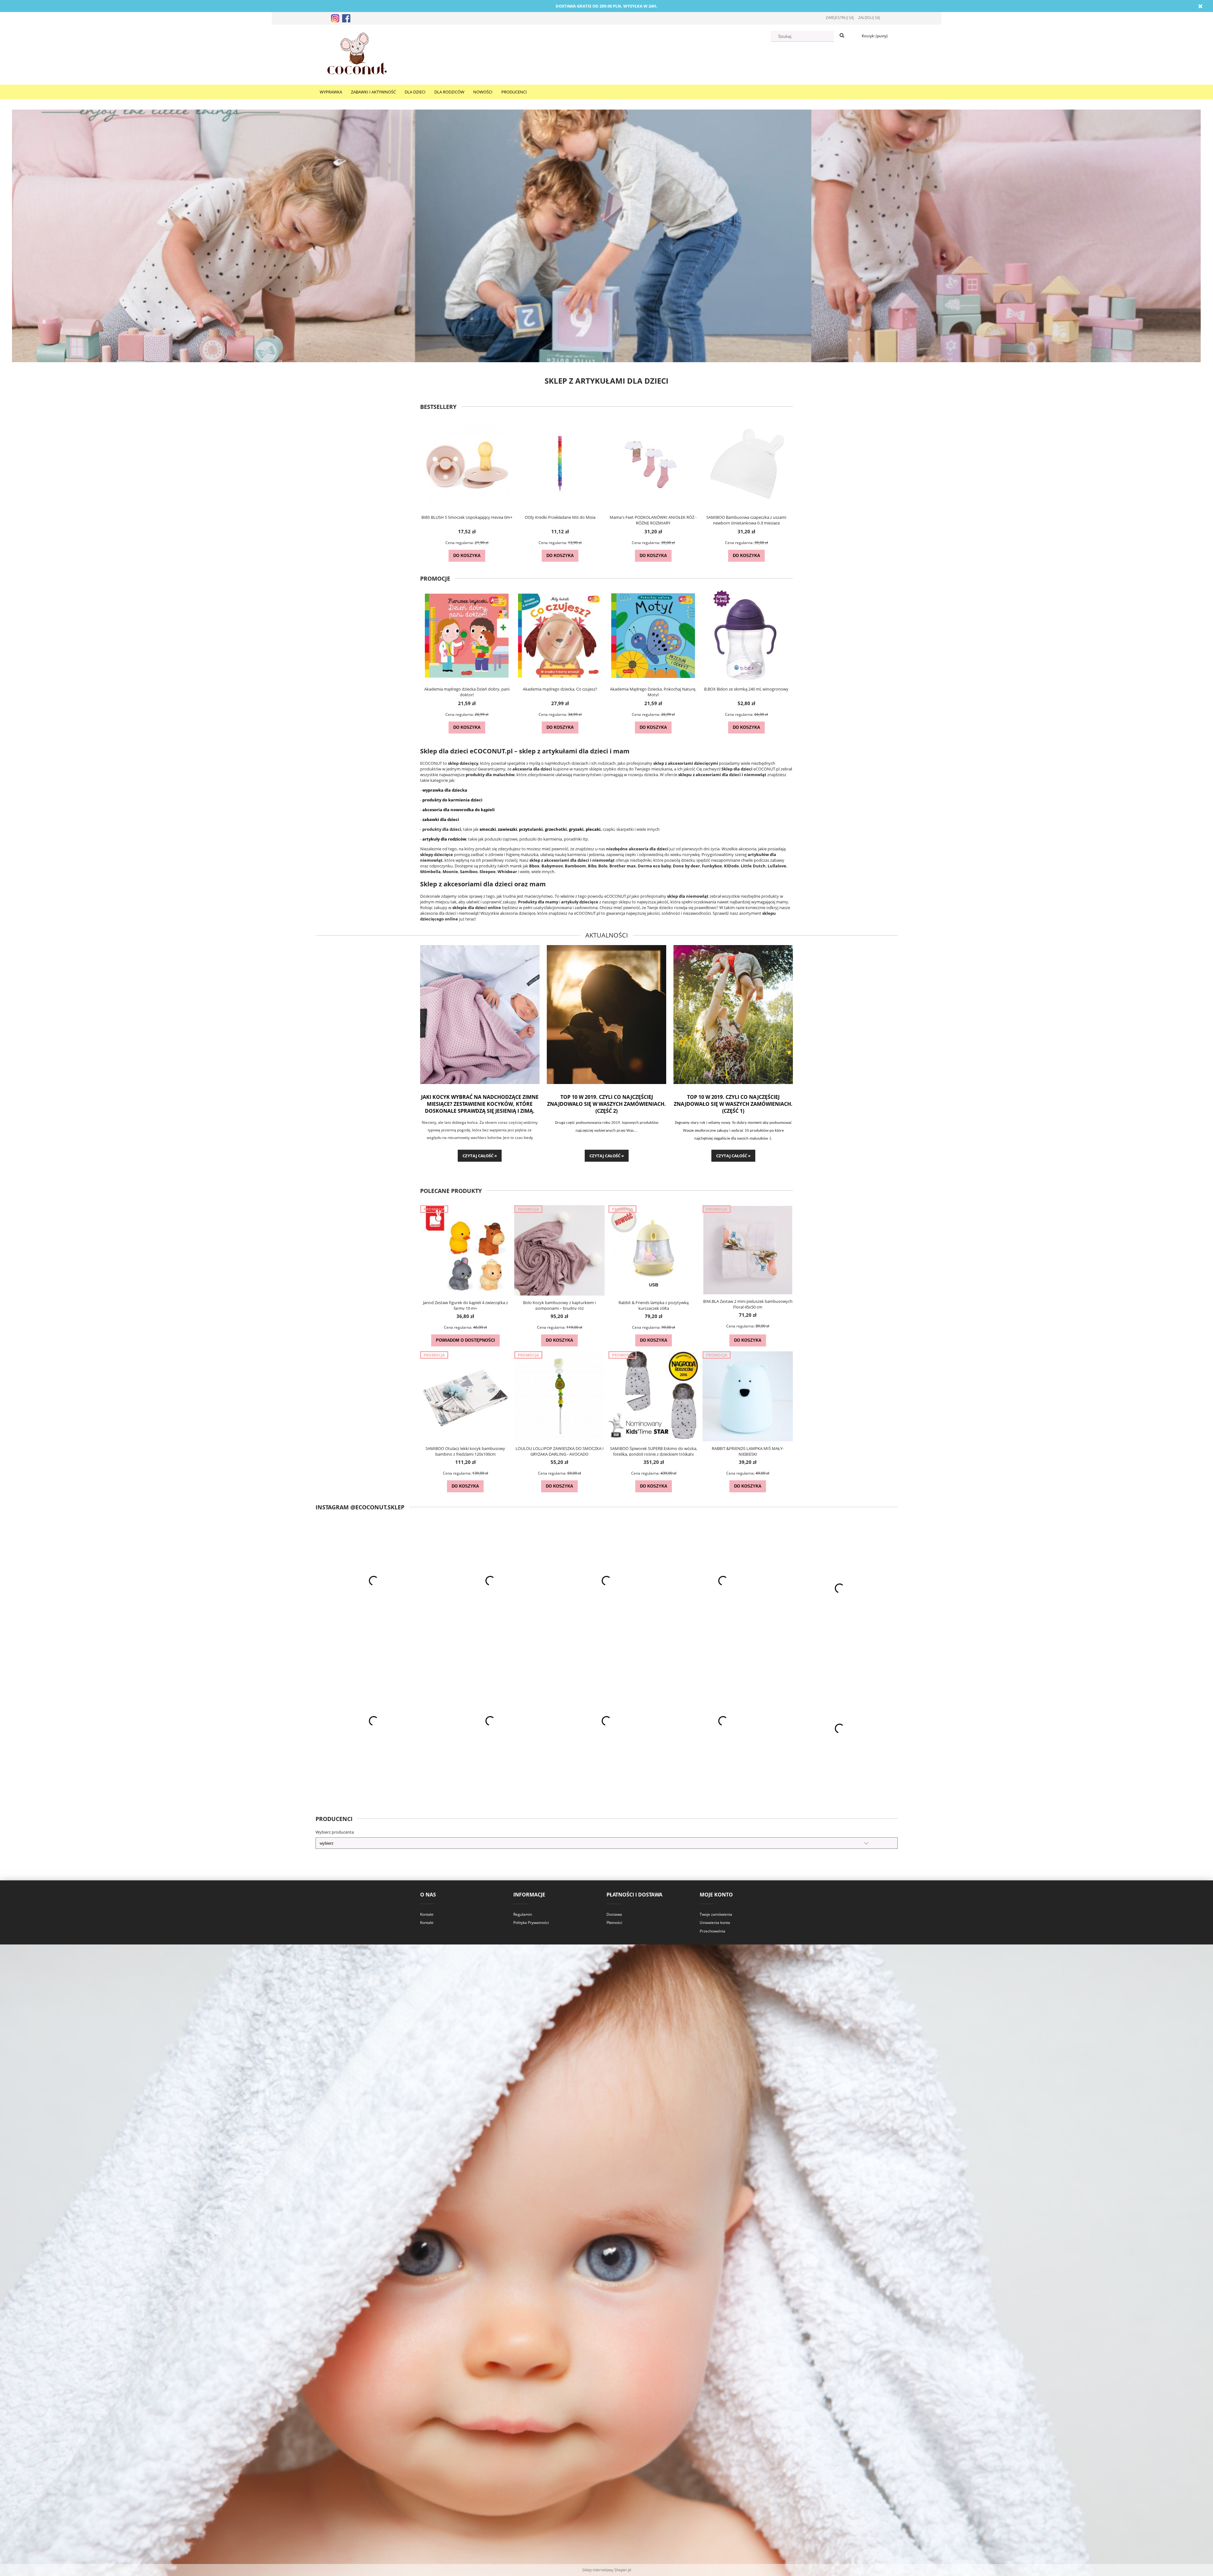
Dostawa (614, 1914)
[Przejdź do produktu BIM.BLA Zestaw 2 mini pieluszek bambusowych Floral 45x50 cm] (748, 1250)
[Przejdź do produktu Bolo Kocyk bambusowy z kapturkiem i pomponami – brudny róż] (559, 1250)
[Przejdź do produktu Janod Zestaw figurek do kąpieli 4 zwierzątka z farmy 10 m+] (465, 1250)
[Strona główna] (357, 54)
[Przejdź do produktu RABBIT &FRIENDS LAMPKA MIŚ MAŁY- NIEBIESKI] (748, 1396)
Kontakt (427, 1914)
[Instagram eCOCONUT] (335, 18)
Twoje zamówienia (716, 1914)
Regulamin (523, 1914)
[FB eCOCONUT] (346, 18)
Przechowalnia (712, 1931)
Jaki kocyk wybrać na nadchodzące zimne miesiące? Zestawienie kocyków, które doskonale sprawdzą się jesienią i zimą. (480, 1104)
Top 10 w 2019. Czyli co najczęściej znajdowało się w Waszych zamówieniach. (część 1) (733, 1104)
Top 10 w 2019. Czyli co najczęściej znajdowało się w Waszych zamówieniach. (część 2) (606, 1104)
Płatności (614, 1923)
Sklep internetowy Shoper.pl (607, 2570)
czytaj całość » (480, 1156)
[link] (606, 236)
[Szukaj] (842, 36)
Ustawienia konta (715, 1923)
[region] (606, 236)
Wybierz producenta (335, 1832)
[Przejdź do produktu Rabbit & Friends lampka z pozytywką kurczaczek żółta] (654, 1250)
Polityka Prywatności (531, 1923)
